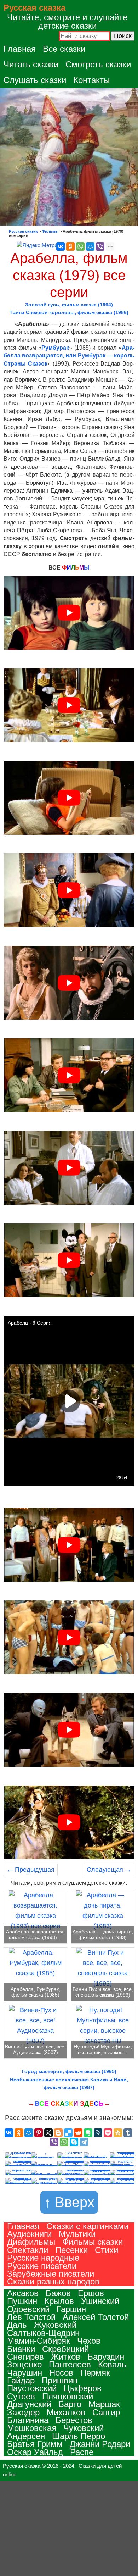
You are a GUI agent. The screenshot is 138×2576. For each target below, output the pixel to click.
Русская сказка (34, 8)
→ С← (69, 2103)
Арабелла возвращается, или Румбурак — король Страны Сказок (69, 356)
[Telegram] (84, 2142)
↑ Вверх (69, 2202)
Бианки (21, 2349)
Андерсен (26, 2436)
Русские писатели (42, 2266)
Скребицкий (65, 2349)
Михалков (66, 2412)
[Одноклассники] (70, 246)
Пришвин (60, 2380)
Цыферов (83, 2388)
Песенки (71, 2250)
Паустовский (32, 2388)
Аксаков (23, 2293)
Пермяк (95, 2373)
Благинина (28, 2420)
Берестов (74, 2420)
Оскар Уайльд (35, 2452)
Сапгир (106, 2412)
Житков (66, 2357)
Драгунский (29, 2404)
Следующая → (109, 1870)
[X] (48, 2133)
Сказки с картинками (87, 2226)
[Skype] (74, 2142)
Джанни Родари (100, 2444)
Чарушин (25, 2373)
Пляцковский (68, 2396)
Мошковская (32, 2428)
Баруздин (106, 2357)
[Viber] (100, 246)
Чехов (89, 2341)
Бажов (58, 2293)
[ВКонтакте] (61, 246)
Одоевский (28, 2309)
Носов (61, 2373)
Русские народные (43, 2258)
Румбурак (55, 348)
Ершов (91, 2293)
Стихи (107, 2250)
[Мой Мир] (90, 246)
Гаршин (71, 2309)
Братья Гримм (35, 2444)
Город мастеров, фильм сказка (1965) (69, 2071)
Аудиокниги (29, 2234)
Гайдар (21, 2380)
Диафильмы (31, 2242)
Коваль (112, 2364)
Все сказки (64, 49)
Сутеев (21, 2396)
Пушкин (22, 2301)
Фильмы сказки (93, 2242)
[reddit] (78, 2133)
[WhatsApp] (80, 246)
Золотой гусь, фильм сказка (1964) (69, 305)
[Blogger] (58, 2133)
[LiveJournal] (98, 2133)
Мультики (77, 2234)
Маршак (104, 2404)
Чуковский (84, 2428)
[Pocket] (108, 2133)
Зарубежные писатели (51, 2274)
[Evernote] (88, 2133)
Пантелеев (70, 2364)
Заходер (23, 2412)
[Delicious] (68, 2133)
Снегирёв (25, 2357)
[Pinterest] (39, 2133)
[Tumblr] (128, 2133)
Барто (70, 2404)
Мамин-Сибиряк (39, 2341)
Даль (17, 2325)
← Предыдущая (31, 1870)
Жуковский (55, 2325)
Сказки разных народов (53, 2281)
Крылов (59, 2301)
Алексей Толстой (96, 2317)
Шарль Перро (79, 2436)
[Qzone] (118, 2133)
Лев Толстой (31, 2317)
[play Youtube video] (69, 613)
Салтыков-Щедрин (43, 2333)
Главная (20, 49)
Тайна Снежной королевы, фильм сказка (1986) (69, 312)
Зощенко (24, 2364)
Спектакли (28, 2250)
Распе (82, 2452)
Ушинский (100, 2301)
